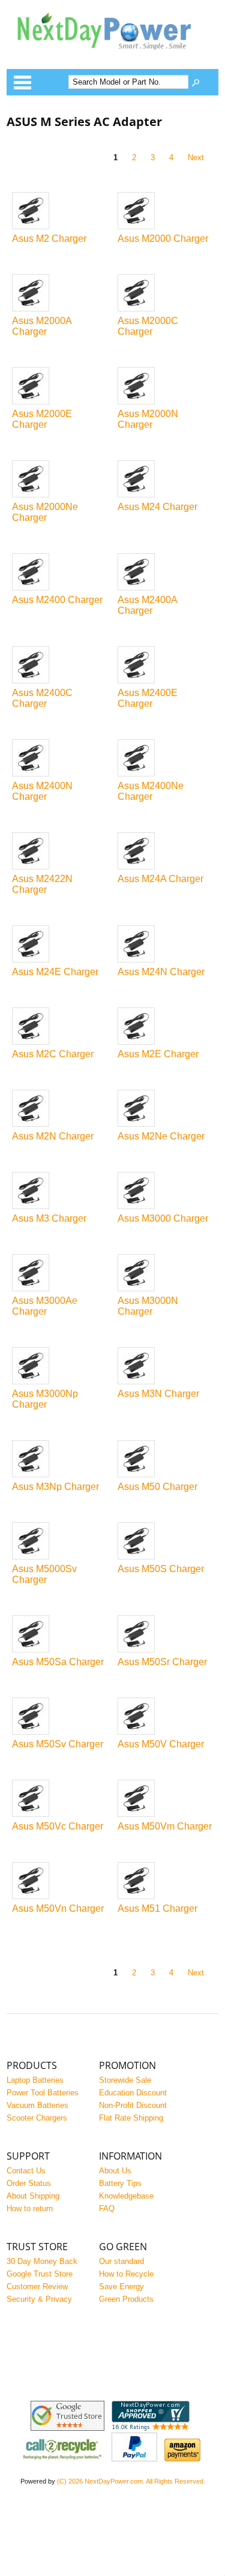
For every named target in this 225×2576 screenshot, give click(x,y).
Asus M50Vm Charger (165, 1826)
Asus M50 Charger (157, 1487)
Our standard (121, 2261)
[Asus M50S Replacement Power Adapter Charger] (165, 1542)
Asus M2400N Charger (42, 791)
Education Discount (133, 2093)
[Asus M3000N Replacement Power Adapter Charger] (165, 1274)
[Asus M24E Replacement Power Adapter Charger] (60, 945)
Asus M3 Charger (49, 1218)
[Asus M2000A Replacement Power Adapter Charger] (60, 294)
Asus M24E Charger (55, 972)
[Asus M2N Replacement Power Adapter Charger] (60, 1109)
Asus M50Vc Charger (58, 1826)
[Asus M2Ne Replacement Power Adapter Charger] (165, 1109)
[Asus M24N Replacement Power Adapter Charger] (165, 945)
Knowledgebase (126, 2196)
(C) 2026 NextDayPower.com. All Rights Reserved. (131, 2481)
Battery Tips (120, 2183)
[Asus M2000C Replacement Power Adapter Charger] (165, 294)
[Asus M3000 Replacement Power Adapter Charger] (165, 1191)
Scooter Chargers (37, 2118)
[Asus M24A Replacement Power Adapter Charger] (165, 852)
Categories (22, 82)
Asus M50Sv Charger (58, 1744)
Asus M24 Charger (157, 507)
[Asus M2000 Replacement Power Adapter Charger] (165, 212)
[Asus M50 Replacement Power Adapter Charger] (165, 1460)
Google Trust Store (40, 2274)
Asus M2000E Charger (42, 419)
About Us (115, 2171)
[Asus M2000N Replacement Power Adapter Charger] (165, 387)
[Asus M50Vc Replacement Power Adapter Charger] (60, 1799)
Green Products (126, 2299)
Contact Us (26, 2171)
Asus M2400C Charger (42, 698)
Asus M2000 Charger (163, 239)
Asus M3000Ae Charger (45, 1306)
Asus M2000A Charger (42, 326)
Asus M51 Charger (157, 1908)
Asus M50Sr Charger (162, 1662)
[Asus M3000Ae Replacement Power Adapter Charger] (60, 1274)
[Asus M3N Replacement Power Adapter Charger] (165, 1367)
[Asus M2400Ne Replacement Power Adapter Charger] (165, 759)
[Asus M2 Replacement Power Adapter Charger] (60, 212)
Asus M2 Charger (49, 239)
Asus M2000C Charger (148, 326)
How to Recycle (126, 2274)
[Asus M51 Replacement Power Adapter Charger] (165, 1881)
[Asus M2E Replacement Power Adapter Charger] (165, 1027)
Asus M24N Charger (161, 972)
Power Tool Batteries (43, 2093)
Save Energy (121, 2286)
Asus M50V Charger (161, 1744)
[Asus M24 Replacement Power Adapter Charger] (165, 480)
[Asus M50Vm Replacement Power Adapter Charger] (165, 1799)
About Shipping (33, 2196)
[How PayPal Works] (134, 2459)
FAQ (107, 2208)
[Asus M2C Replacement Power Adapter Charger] (60, 1027)
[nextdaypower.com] (112, 57)
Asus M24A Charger (160, 879)
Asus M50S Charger (161, 1569)
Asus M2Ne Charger (161, 1136)
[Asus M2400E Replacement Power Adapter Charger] (165, 666)
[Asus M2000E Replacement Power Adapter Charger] (60, 387)
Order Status (29, 2183)
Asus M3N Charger (158, 1394)
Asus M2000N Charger (148, 419)
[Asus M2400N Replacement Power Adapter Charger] (60, 759)
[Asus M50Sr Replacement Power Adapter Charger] (165, 1635)
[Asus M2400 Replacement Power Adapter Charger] (60, 573)
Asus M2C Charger (53, 1054)
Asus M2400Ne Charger (151, 791)
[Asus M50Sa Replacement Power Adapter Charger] (60, 1635)
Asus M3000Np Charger (45, 1399)
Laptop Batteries (35, 2080)
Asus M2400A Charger (147, 605)
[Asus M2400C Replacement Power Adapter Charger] (60, 666)
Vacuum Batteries (37, 2105)
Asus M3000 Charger (163, 1218)
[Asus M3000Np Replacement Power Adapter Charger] (60, 1367)
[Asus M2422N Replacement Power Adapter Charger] (60, 852)
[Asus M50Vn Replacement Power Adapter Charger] (60, 1881)
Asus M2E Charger (158, 1054)
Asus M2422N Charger (42, 884)
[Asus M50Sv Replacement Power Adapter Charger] (60, 1717)
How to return (30, 2208)
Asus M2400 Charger (57, 600)
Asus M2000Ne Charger (45, 512)
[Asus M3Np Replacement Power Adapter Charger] (60, 1460)
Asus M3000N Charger (148, 1306)
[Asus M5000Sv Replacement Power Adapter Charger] (60, 1542)
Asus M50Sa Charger (58, 1662)
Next (196, 158)
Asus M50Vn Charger (58, 1908)
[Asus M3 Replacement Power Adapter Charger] (60, 1191)
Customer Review (37, 2286)
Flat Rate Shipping (131, 2118)
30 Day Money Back (42, 2261)
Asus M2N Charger (53, 1136)
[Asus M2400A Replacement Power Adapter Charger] (165, 573)
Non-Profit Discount (133, 2105)
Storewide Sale (125, 2080)
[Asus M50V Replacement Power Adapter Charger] (165, 1717)
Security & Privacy (39, 2299)
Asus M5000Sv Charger (44, 1574)
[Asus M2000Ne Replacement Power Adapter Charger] (60, 480)
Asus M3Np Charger (55, 1487)
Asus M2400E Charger (148, 698)
